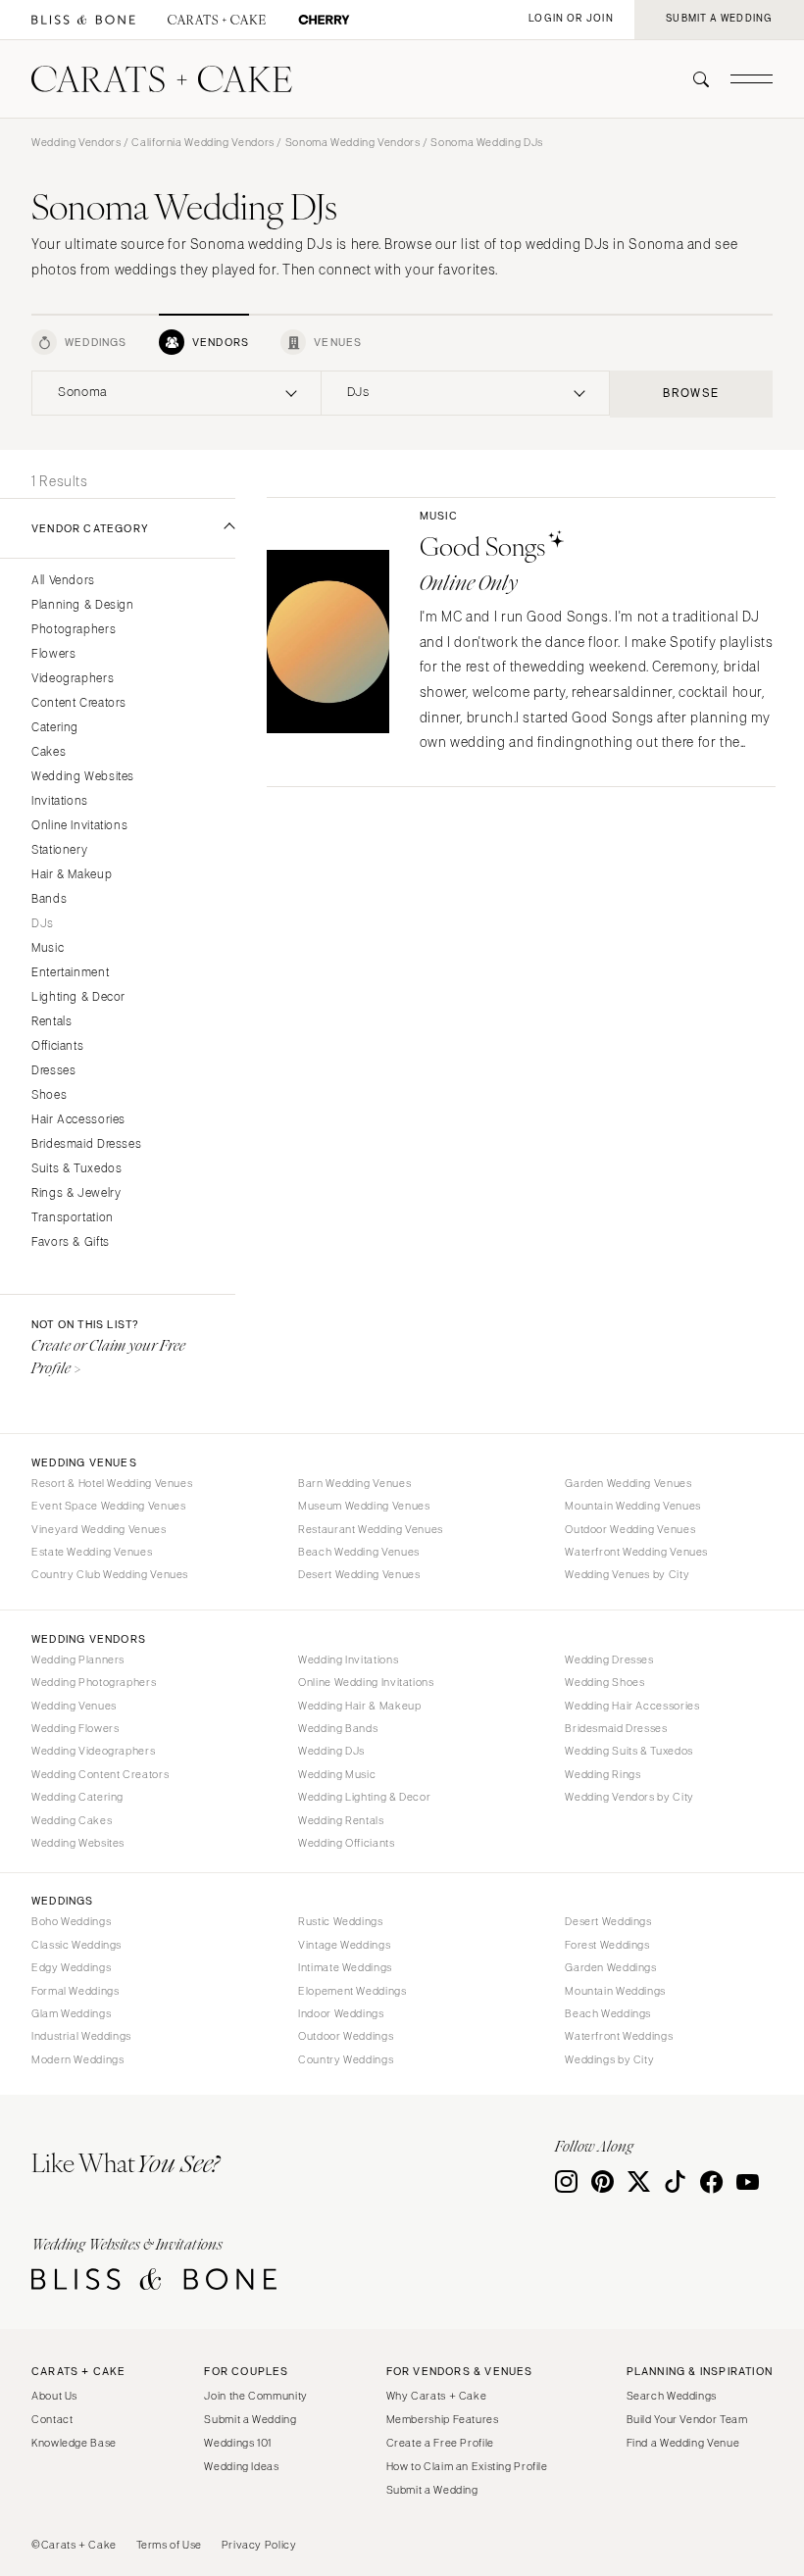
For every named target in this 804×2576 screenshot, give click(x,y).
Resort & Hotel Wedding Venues (112, 1483)
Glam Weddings (71, 2013)
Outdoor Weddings (346, 2036)
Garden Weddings (610, 1967)
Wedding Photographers (94, 1682)
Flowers (53, 654)
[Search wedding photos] (324, 20)
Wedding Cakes (72, 1820)
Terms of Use (170, 2545)
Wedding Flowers (75, 1728)
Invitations (60, 801)
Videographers (73, 679)
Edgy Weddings (71, 1967)
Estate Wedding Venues (92, 1552)
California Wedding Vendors (202, 142)
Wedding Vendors (76, 142)
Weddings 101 (238, 2443)
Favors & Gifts (71, 1242)
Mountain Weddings (615, 1991)
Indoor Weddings (341, 2013)
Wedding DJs (331, 1751)
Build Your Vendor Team (687, 2419)
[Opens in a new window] (83, 20)
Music (48, 948)
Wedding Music (337, 1774)
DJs (43, 924)
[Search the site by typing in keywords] (693, 79)
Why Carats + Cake (437, 2396)
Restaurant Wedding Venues (371, 1529)
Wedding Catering (77, 1797)
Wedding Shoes (604, 1682)
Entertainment (70, 973)
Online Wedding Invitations (366, 1682)
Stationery (59, 850)
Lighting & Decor (78, 997)
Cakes (49, 752)
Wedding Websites (83, 777)
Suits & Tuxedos (76, 1169)
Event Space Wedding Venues (108, 1506)
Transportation (73, 1218)
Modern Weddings (77, 2059)
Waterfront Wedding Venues (636, 1552)
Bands (49, 899)
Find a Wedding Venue (683, 2443)
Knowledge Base (74, 2443)
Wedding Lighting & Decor (364, 1797)
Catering (55, 728)
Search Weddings (672, 2396)
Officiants (57, 1046)
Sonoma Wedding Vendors (353, 142)
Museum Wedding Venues (364, 1506)
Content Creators (79, 703)
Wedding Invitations (348, 1660)
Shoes (49, 1095)
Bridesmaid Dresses (86, 1144)
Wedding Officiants (346, 1843)
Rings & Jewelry (76, 1193)
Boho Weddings (71, 1921)
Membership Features (443, 2419)
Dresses (53, 1071)
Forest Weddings (607, 1945)
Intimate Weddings (345, 1967)
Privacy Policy (259, 2545)
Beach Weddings (608, 2013)
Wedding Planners (78, 1660)
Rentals (51, 1022)
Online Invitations (79, 826)
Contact (52, 2419)
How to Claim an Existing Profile (467, 2466)
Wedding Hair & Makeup (359, 1706)
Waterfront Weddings (619, 2036)
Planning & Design (83, 605)
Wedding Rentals (341, 1820)
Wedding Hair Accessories (632, 1706)
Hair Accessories (78, 1120)
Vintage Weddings (344, 1945)
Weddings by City (609, 2059)
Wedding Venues (74, 1706)
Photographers (74, 630)
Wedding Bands (338, 1728)
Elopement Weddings (352, 1991)
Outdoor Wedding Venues (630, 1529)
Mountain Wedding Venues (633, 1506)
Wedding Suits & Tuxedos (629, 1751)
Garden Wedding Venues (628, 1483)
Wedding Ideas (241, 2466)
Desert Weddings (608, 1921)
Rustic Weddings (340, 1921)
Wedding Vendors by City (629, 1797)
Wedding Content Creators (100, 1774)
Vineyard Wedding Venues (99, 1529)
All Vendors (63, 581)
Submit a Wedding (250, 2419)
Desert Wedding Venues (359, 1574)
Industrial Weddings (81, 2036)
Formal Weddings (75, 1991)
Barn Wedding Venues (354, 1483)
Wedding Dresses (609, 1660)
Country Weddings (346, 2059)
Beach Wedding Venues (359, 1552)
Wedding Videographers (93, 1751)
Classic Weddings (76, 1945)
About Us (54, 2396)
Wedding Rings (603, 1774)
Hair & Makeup (72, 875)
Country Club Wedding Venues (110, 1574)
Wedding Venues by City (627, 1574)
